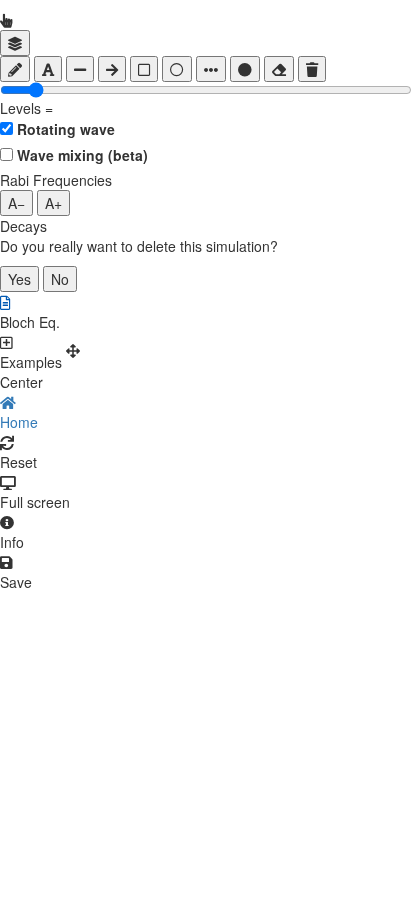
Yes (19, 279)
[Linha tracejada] (211, 69)
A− (16, 203)
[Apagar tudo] (312, 69)
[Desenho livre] (15, 69)
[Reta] (80, 69)
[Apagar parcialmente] (279, 69)
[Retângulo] (144, 69)
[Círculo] (177, 69)
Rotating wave (66, 129)
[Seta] (112, 69)
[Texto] (48, 69)
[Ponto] (245, 69)
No (60, 279)
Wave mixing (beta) (82, 155)
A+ (53, 203)
